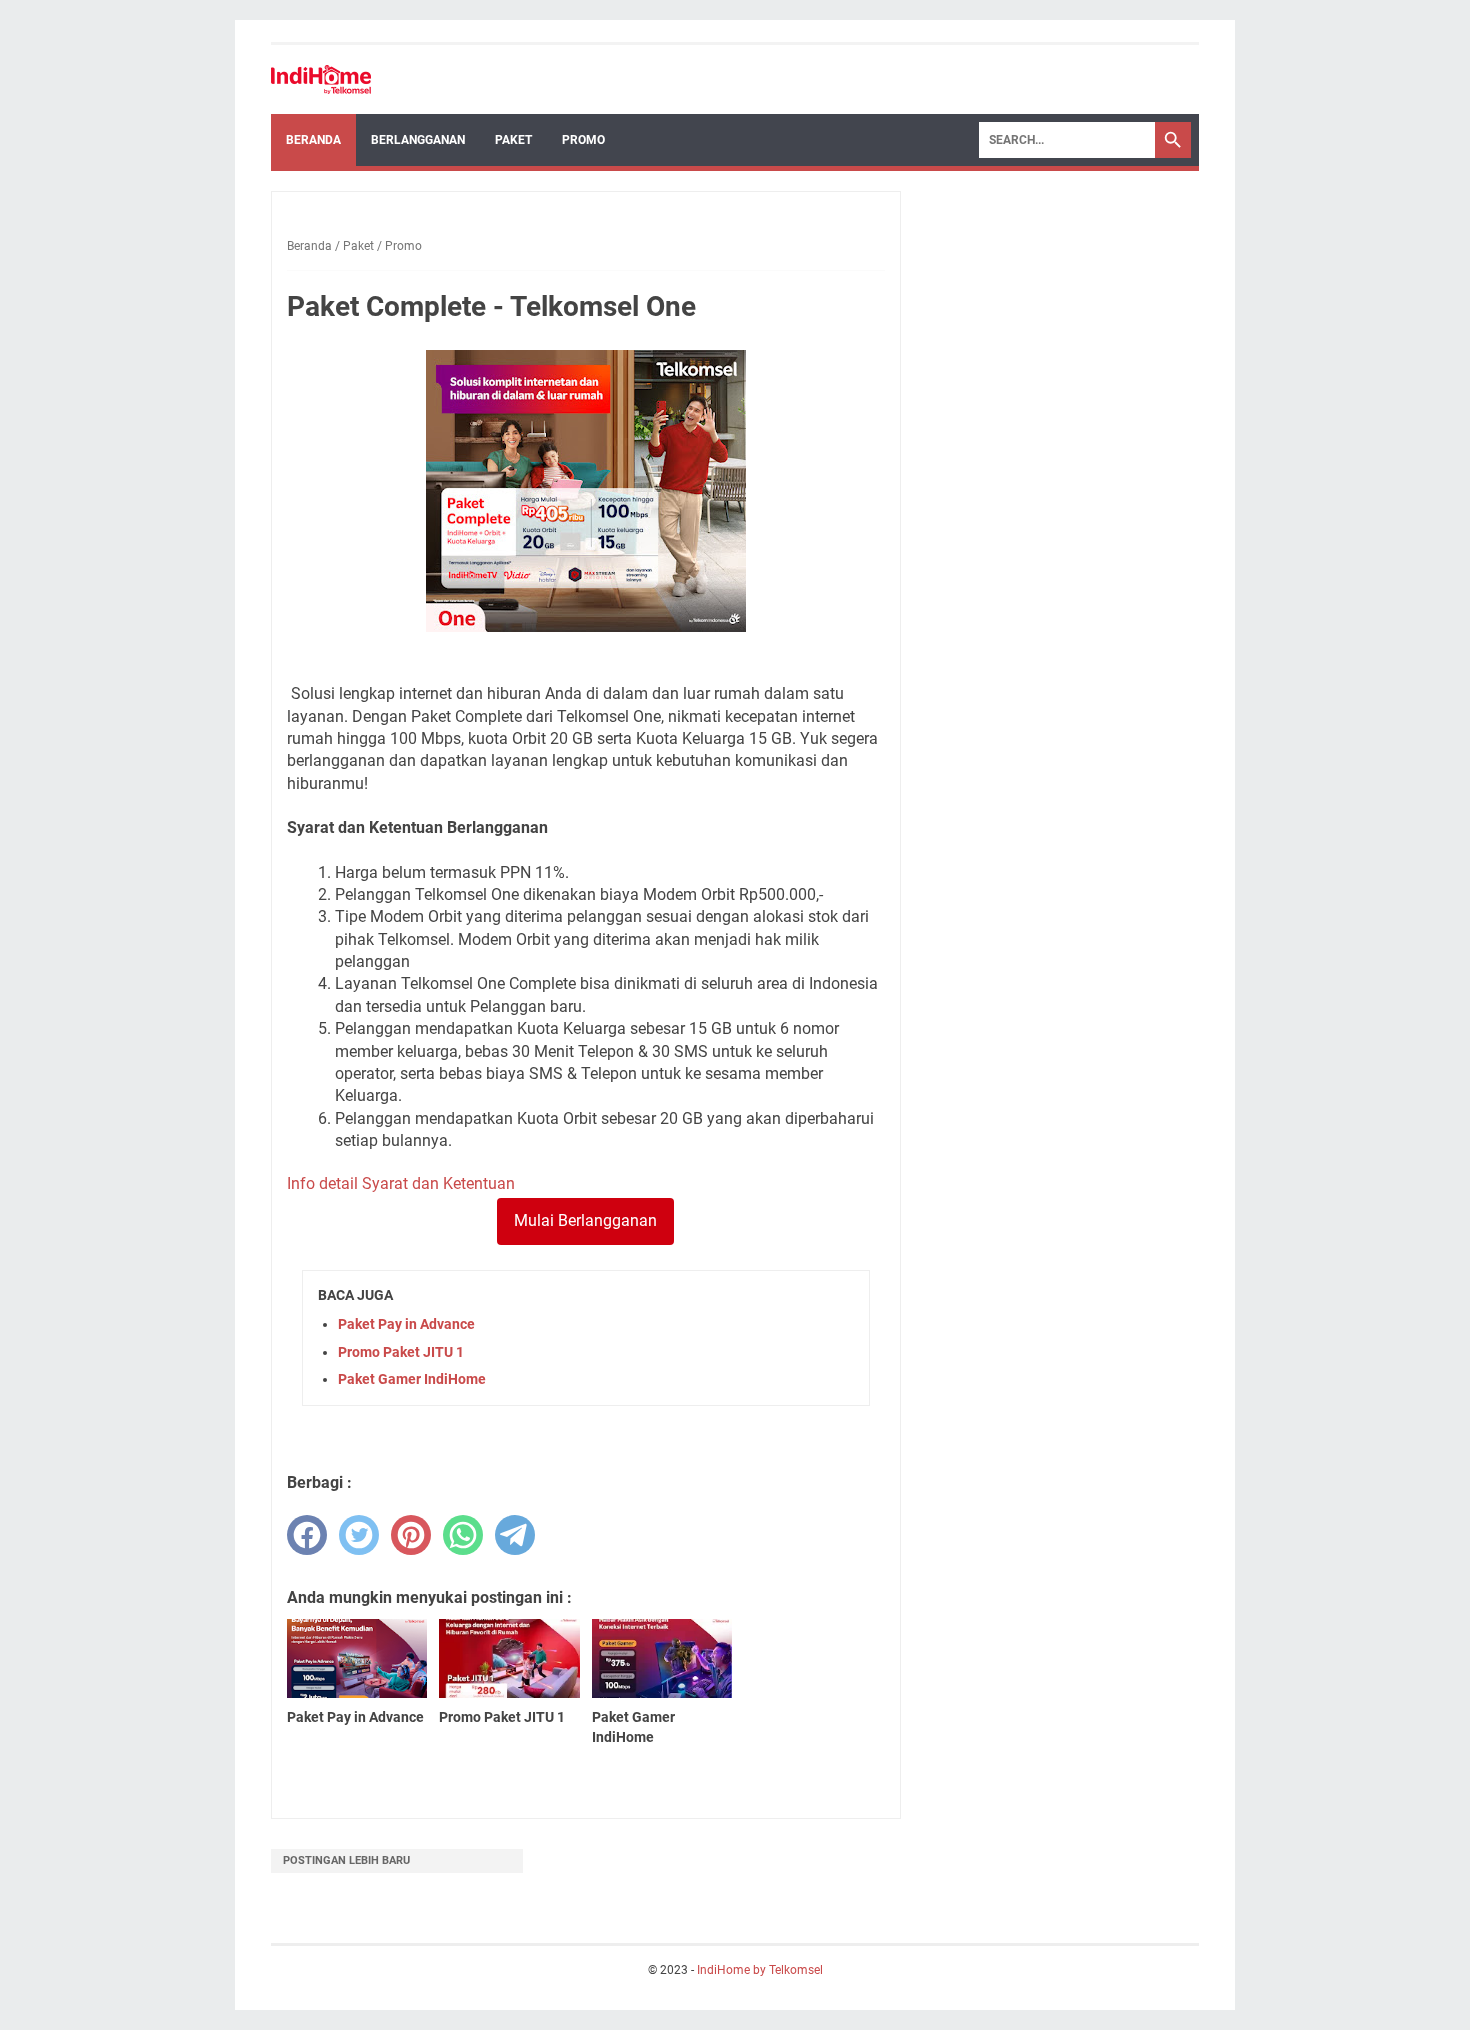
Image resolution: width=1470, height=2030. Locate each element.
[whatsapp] (463, 1535)
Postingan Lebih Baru (346, 1860)
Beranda (313, 140)
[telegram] (515, 1535)
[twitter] (359, 1535)
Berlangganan (418, 140)
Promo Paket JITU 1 (401, 1352)
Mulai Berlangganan (585, 1220)
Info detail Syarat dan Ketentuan (401, 1183)
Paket (513, 140)
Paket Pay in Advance (406, 1324)
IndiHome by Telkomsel (760, 1970)
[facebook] (307, 1535)
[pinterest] (411, 1535)
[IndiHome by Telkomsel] (321, 79)
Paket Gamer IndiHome (412, 1379)
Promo (583, 140)
